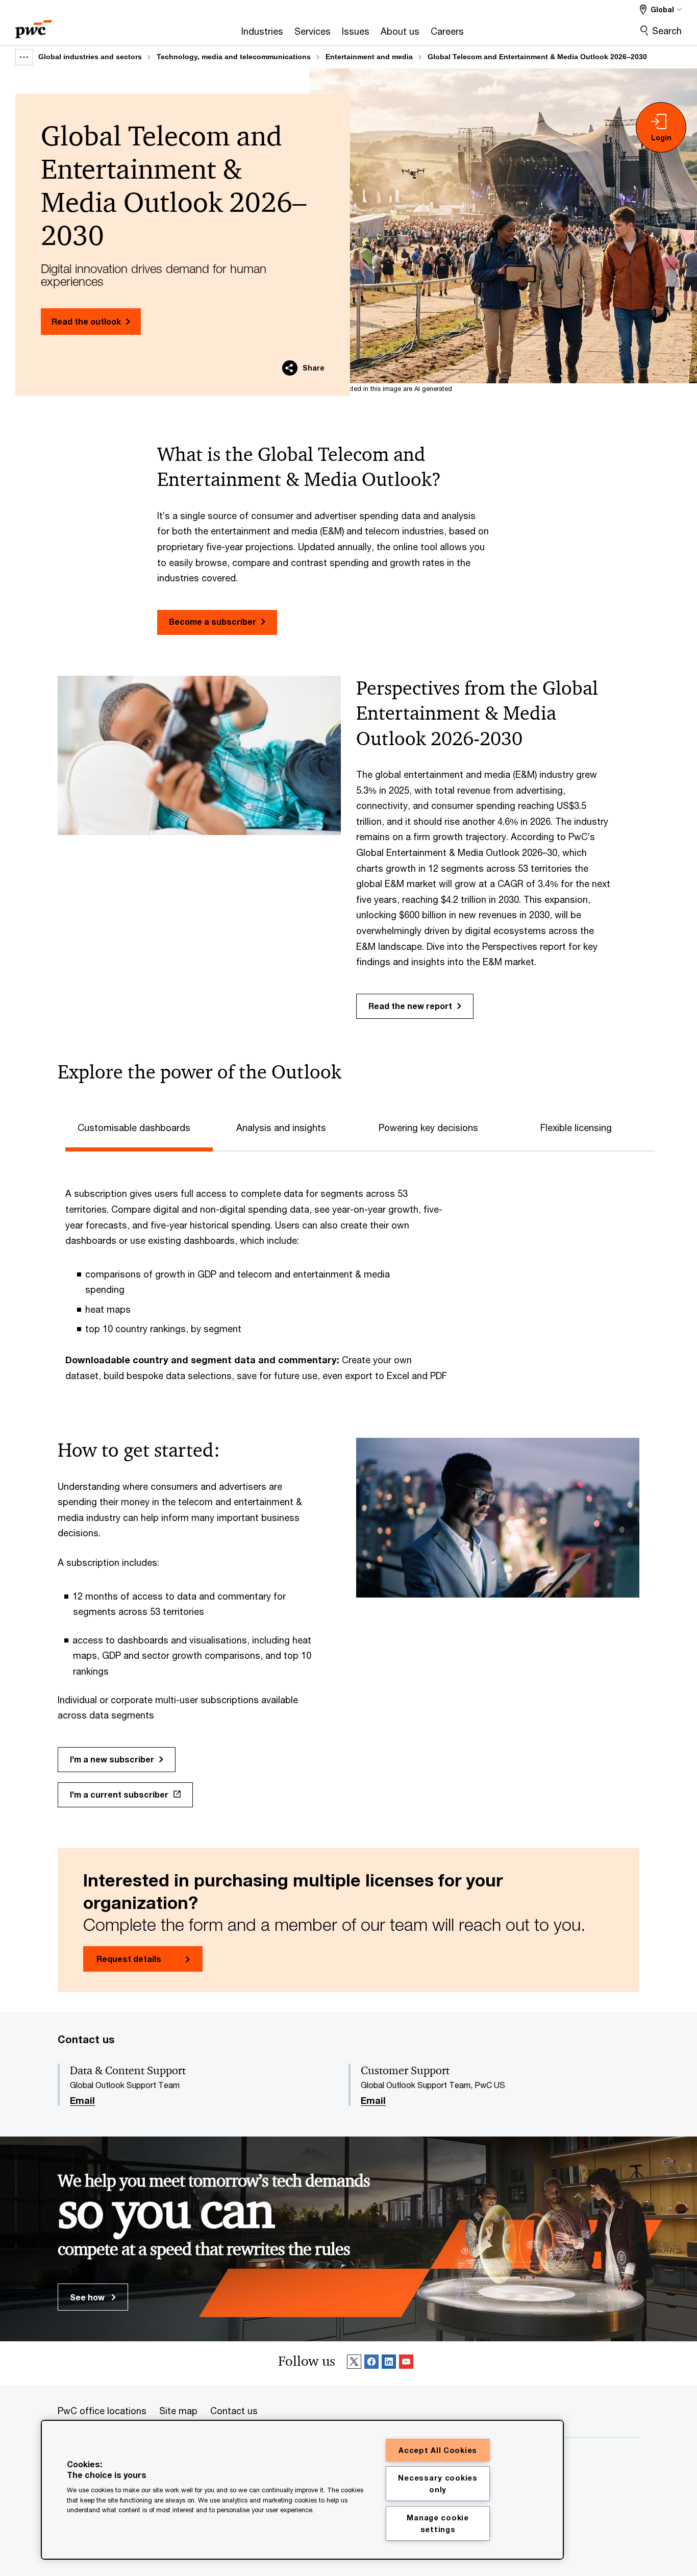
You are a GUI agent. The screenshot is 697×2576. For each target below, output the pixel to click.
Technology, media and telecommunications (234, 57)
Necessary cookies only (438, 2484)
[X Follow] (354, 2363)
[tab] (139, 1126)
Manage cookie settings (438, 2523)
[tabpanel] (356, 1274)
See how (88, 2297)
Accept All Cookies (438, 2450)
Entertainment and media (369, 57)
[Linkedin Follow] (389, 2363)
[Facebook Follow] (371, 2363)
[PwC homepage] (34, 26)
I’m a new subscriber (112, 1759)
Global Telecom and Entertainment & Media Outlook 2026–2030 (537, 57)
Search (667, 31)
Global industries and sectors (90, 57)
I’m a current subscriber (119, 1794)
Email (82, 2101)
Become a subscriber (213, 621)
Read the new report (410, 1006)
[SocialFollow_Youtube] (406, 2363)
